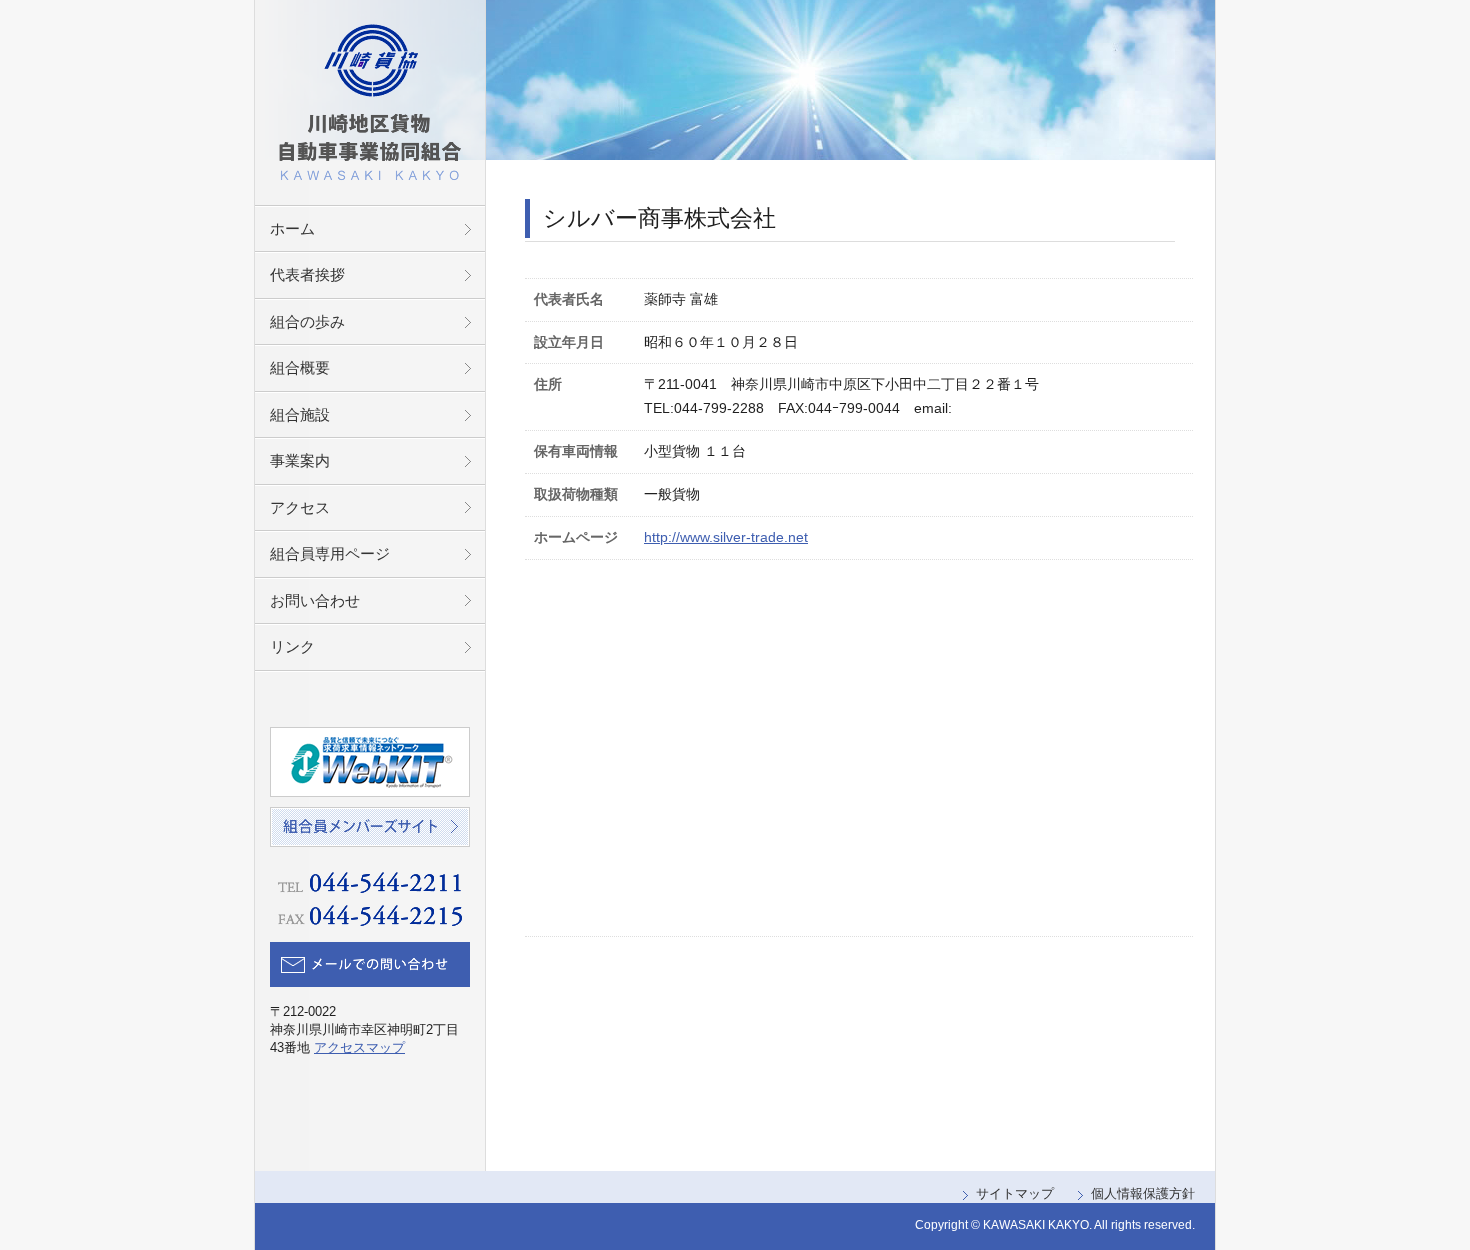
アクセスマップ (359, 1047)
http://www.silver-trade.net (726, 537)
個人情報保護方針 (1143, 1193)
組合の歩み (307, 321)
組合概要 (300, 367)
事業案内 (300, 460)
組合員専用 (330, 553)
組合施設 (300, 414)
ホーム (292, 228)
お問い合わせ (315, 600)
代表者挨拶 (307, 274)
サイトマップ (1015, 1193)
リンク (292, 646)
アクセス (300, 507)
